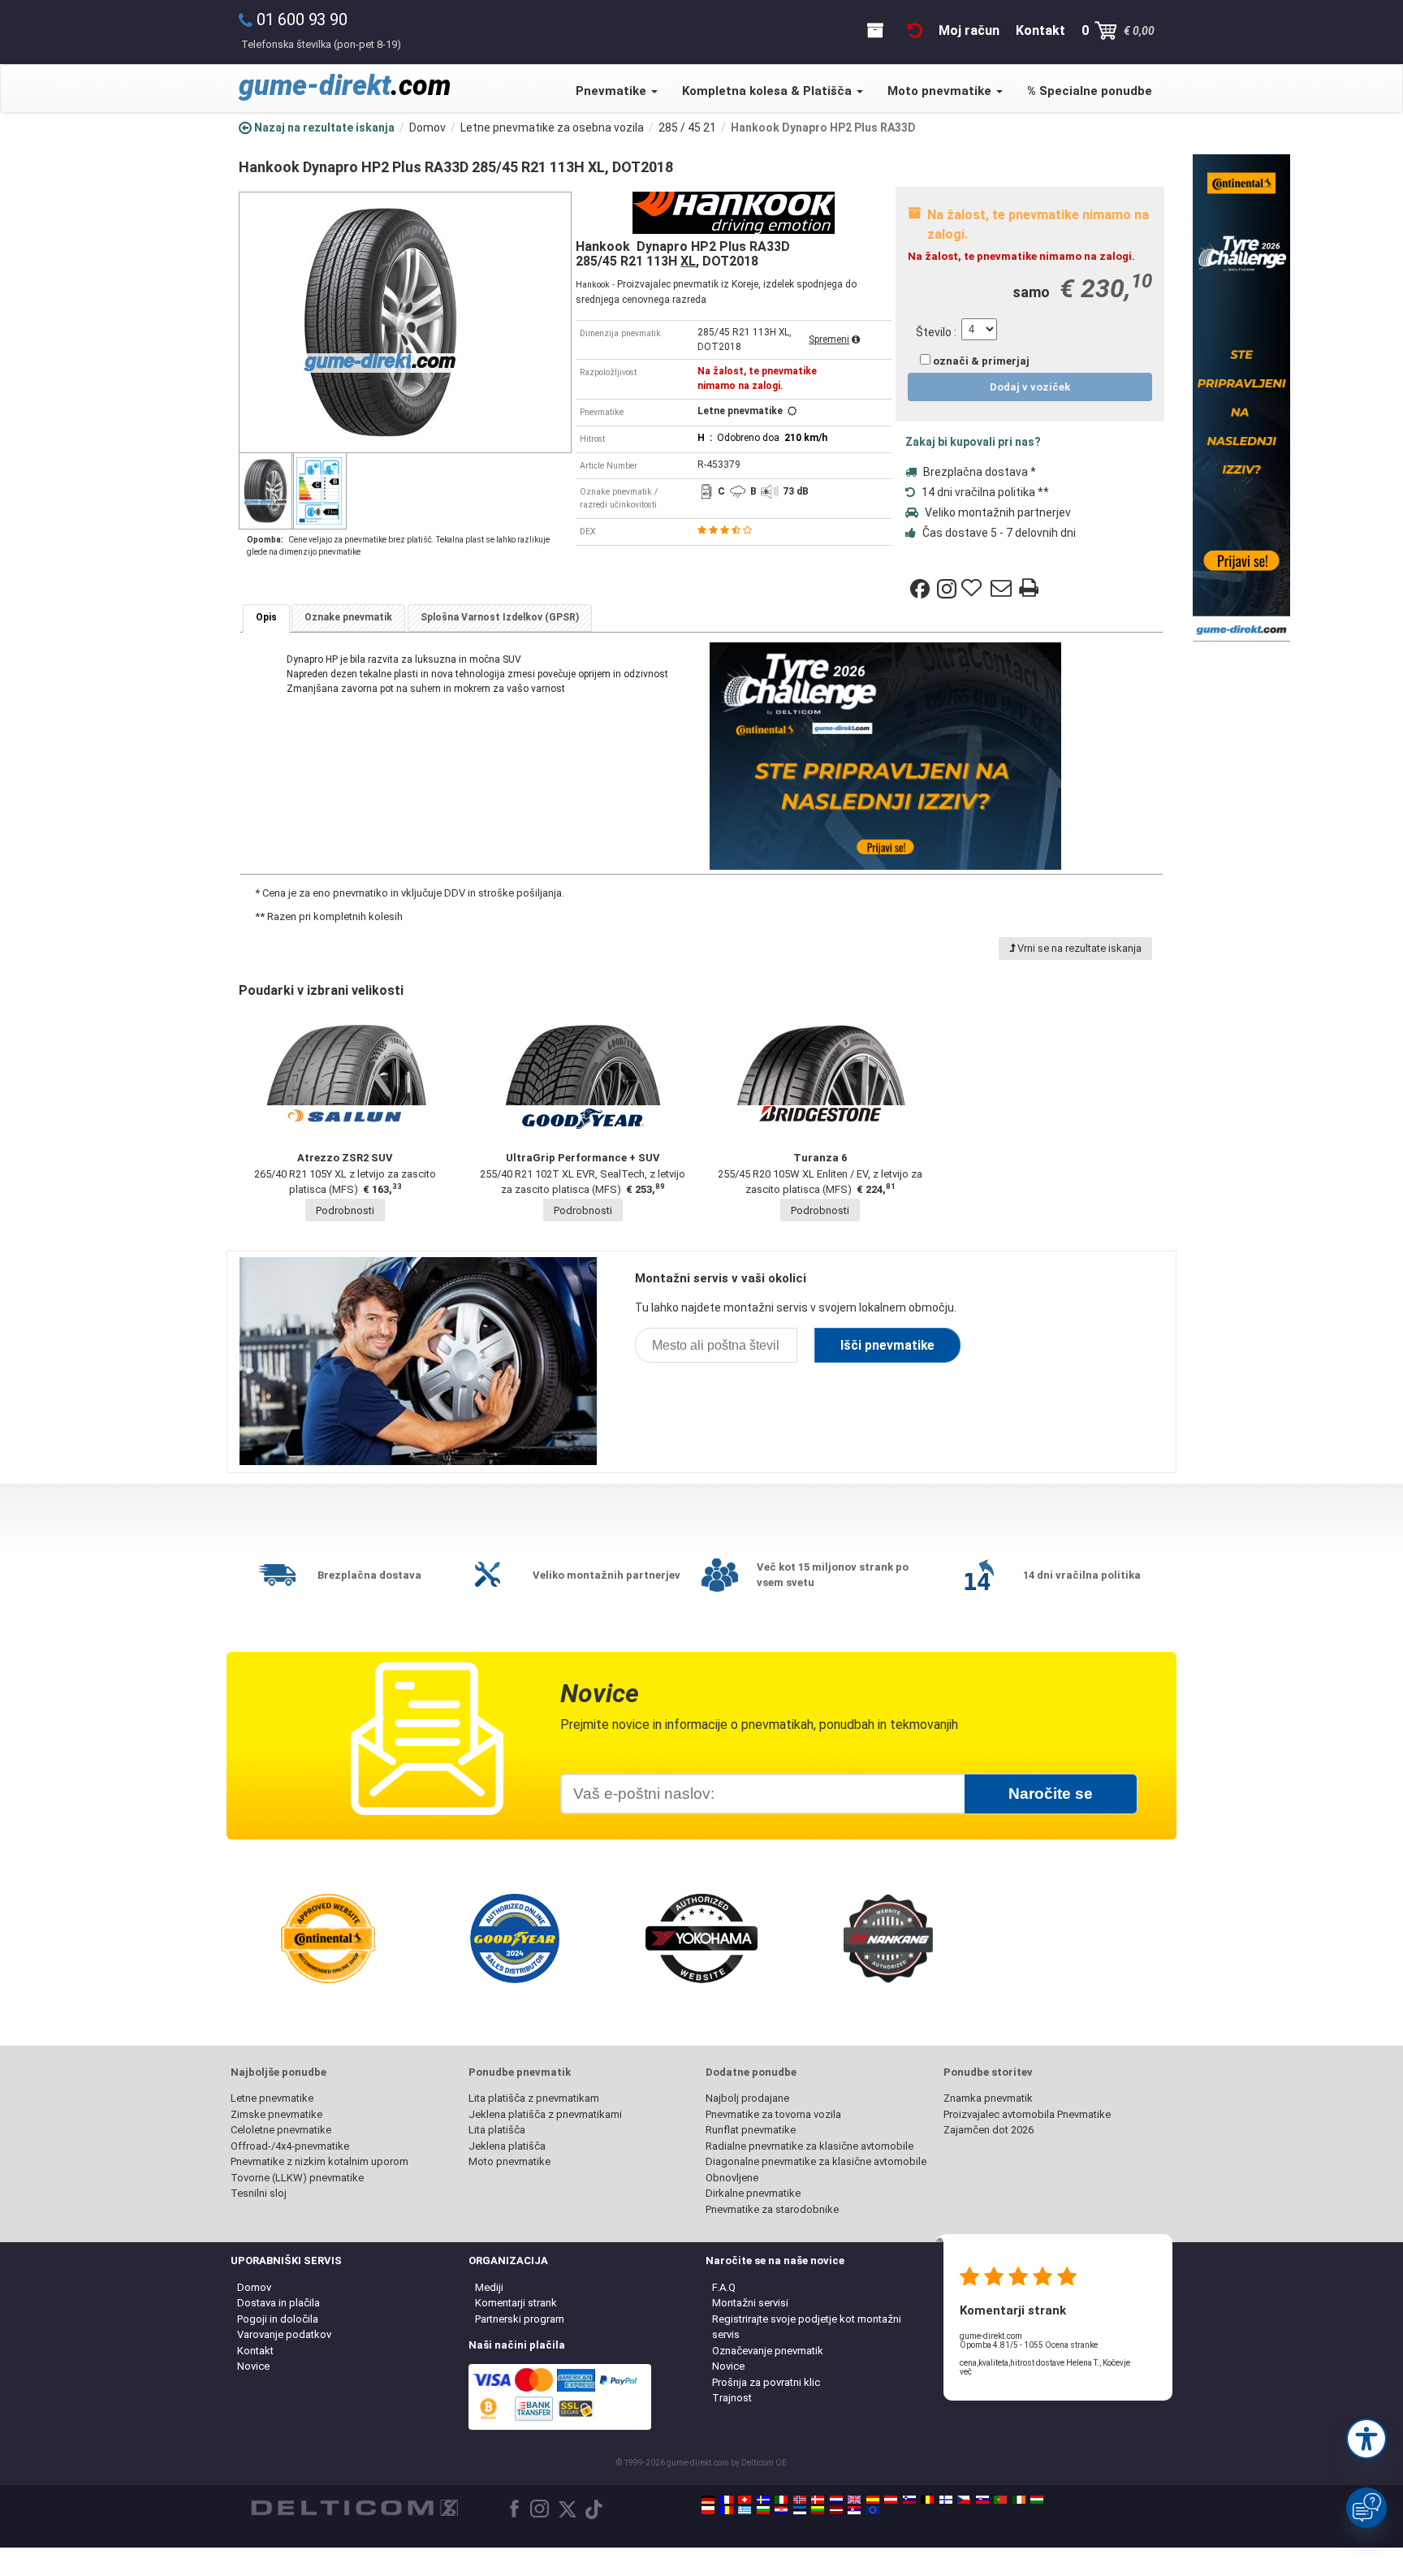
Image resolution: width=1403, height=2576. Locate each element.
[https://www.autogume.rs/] (854, 2510)
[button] (1366, 2439)
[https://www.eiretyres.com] (1019, 2500)
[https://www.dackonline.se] (763, 2500)
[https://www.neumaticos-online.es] (873, 2500)
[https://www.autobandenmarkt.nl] (836, 2500)
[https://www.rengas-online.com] (946, 2500)
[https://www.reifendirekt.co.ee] (800, 2510)
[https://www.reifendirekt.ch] (745, 2500)
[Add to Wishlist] (973, 589)
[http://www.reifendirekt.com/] (873, 2510)
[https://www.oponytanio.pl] (708, 2510)
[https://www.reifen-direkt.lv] (836, 2510)
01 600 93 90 (302, 19)
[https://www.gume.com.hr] (781, 2510)
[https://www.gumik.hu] (1037, 2500)
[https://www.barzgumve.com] (763, 2510)
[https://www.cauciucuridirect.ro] (727, 2510)
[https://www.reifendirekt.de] (708, 2500)
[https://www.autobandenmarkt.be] (927, 2500)
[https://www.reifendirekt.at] (891, 2500)
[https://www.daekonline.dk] (818, 2500)
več (966, 2372)
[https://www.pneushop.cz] (964, 2500)
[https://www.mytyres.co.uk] (854, 2500)
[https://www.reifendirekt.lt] (818, 2510)
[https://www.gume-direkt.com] (909, 2500)
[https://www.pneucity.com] (1000, 2500)
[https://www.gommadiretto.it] (781, 2500)
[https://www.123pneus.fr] (727, 2500)
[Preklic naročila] (915, 30)
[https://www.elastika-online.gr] (745, 2510)
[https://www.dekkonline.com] (800, 2500)
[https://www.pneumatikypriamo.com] (982, 2500)
